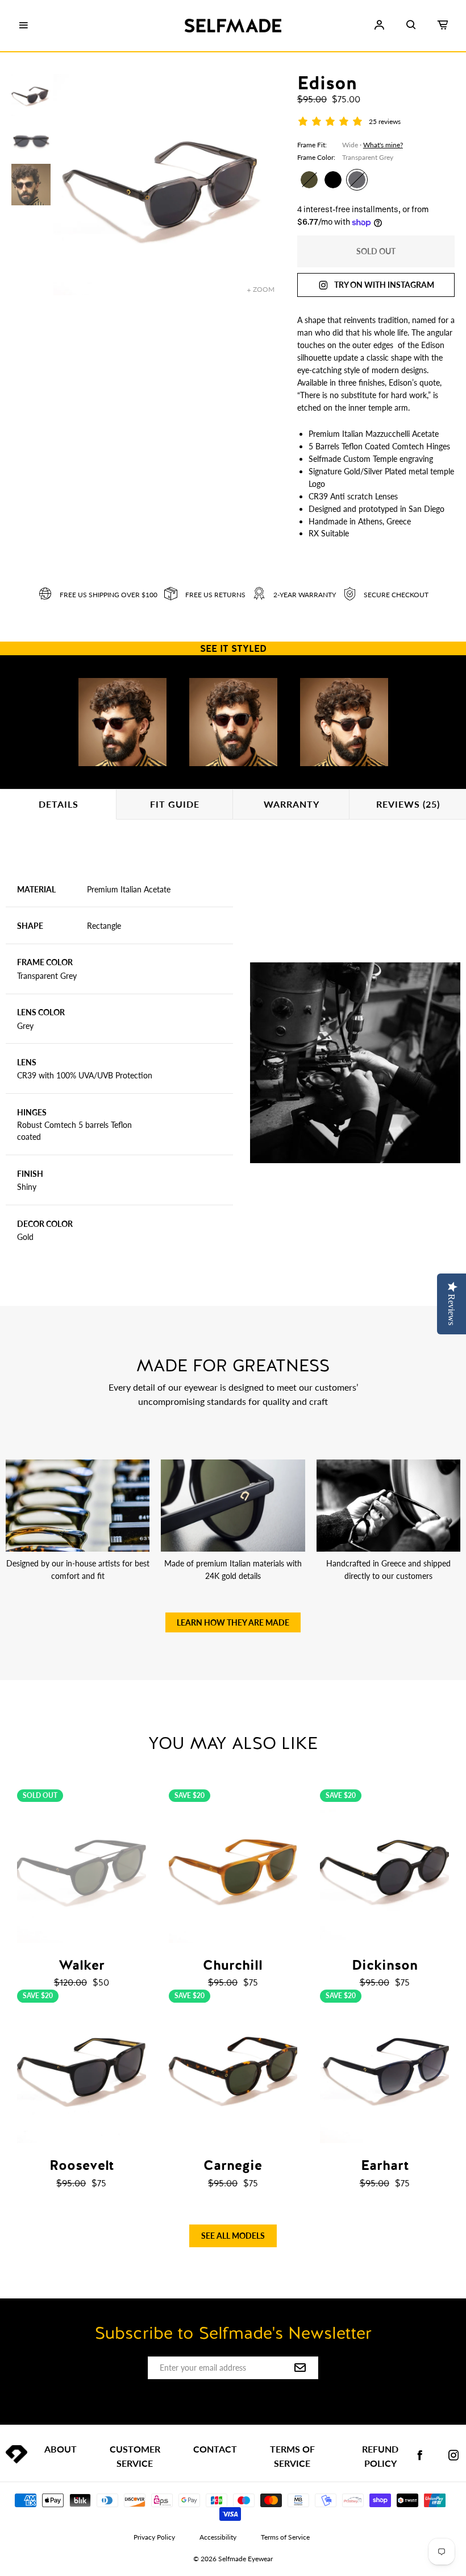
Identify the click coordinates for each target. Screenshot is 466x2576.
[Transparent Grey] (357, 180)
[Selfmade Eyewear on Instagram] (453, 2456)
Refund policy (380, 2456)
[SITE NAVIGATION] (23, 26)
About (61, 2449)
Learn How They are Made (233, 1622)
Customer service (135, 2456)
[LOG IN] (379, 25)
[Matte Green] (309, 180)
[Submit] (300, 2368)
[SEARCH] (411, 25)
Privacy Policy (154, 2537)
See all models (233, 2236)
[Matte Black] (333, 180)
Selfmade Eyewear (246, 2559)
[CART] (443, 25)
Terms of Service (292, 2456)
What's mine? (383, 145)
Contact (215, 2449)
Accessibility (218, 2537)
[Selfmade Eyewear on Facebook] (420, 2456)
